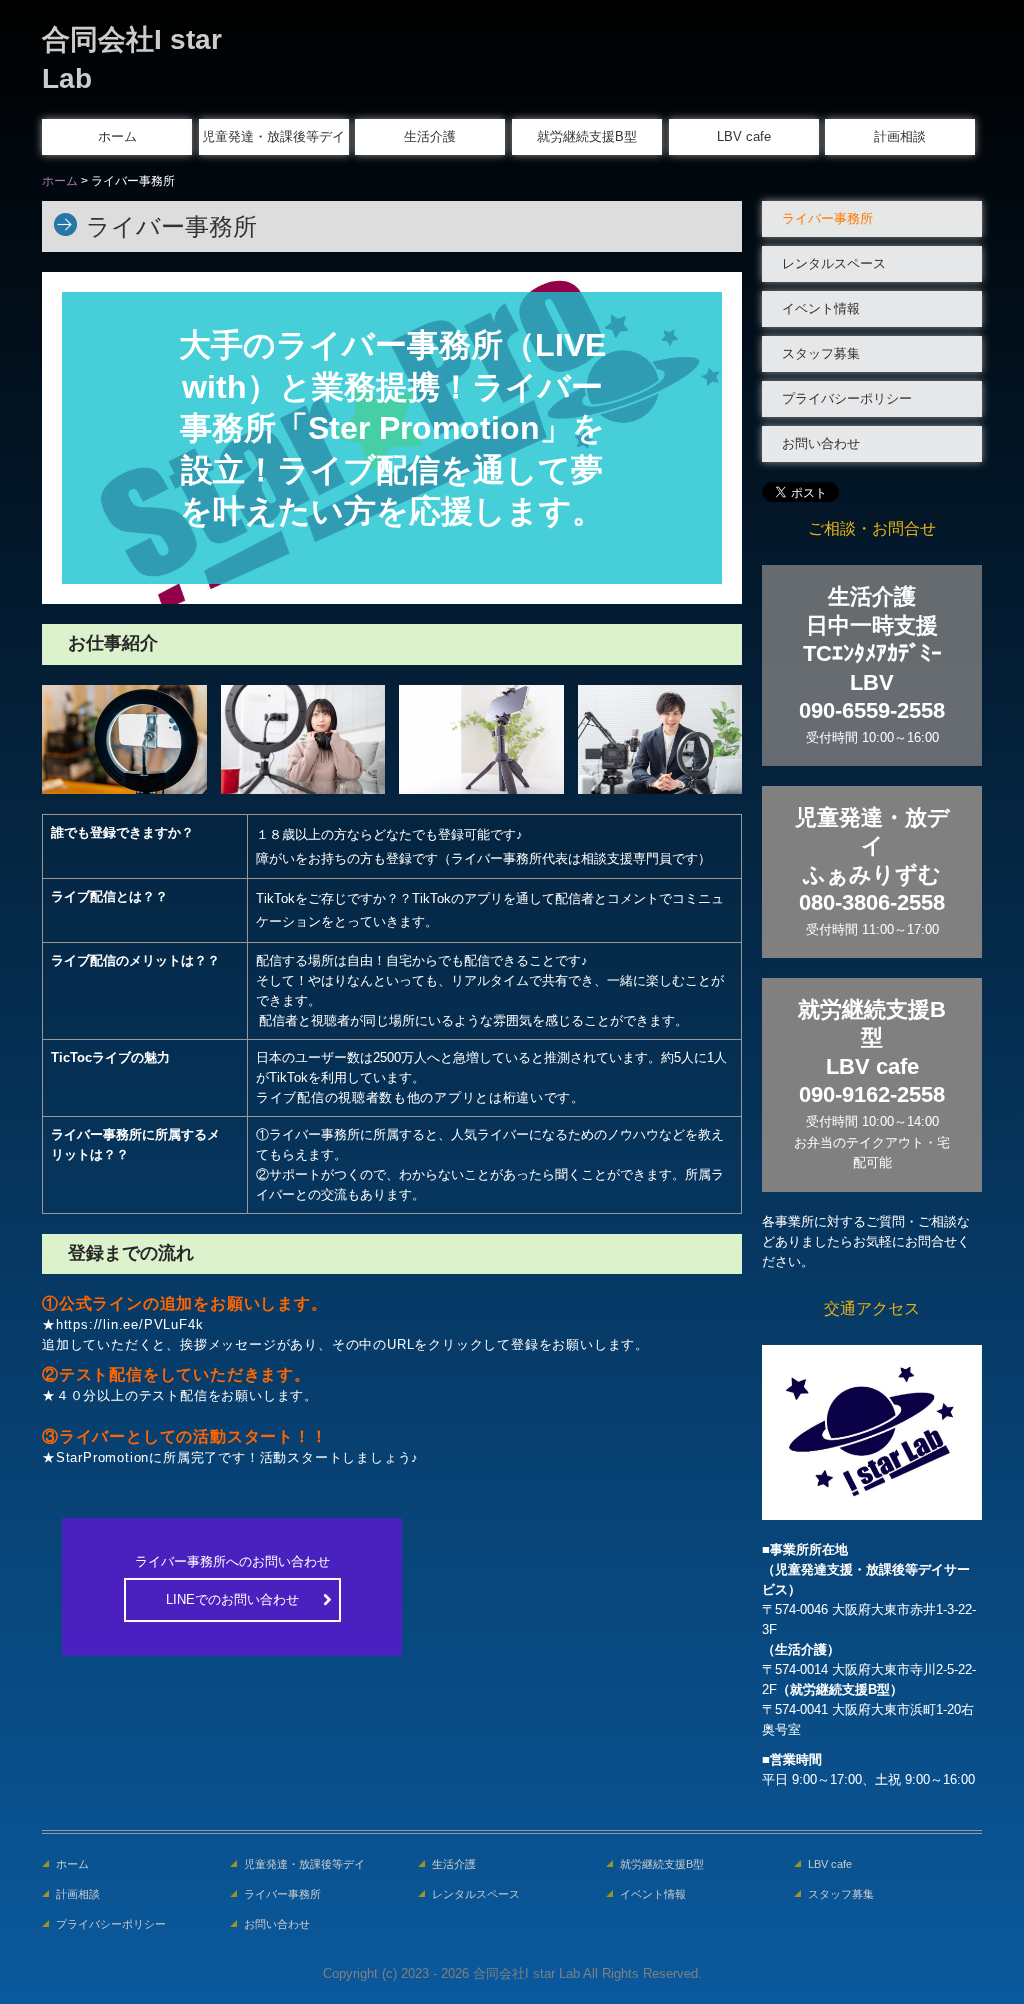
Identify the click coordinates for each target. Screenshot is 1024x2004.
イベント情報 (821, 308)
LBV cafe (744, 136)
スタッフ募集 (821, 353)
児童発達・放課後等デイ (273, 136)
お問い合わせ (821, 443)
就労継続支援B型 (587, 136)
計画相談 (900, 136)
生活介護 (430, 136)
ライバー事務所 (827, 218)
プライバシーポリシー (847, 398)
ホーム (117, 136)
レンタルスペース (834, 263)
